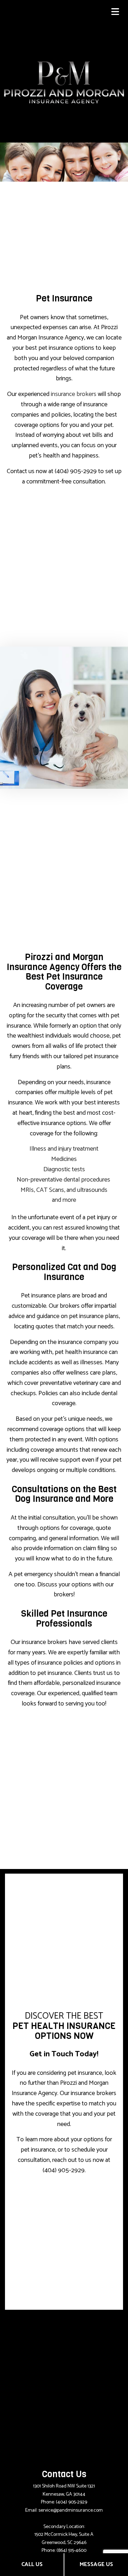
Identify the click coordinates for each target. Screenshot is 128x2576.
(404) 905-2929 (71, 2502)
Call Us (32, 2564)
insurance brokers (74, 394)
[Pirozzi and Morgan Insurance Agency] (64, 82)
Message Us (96, 2564)
